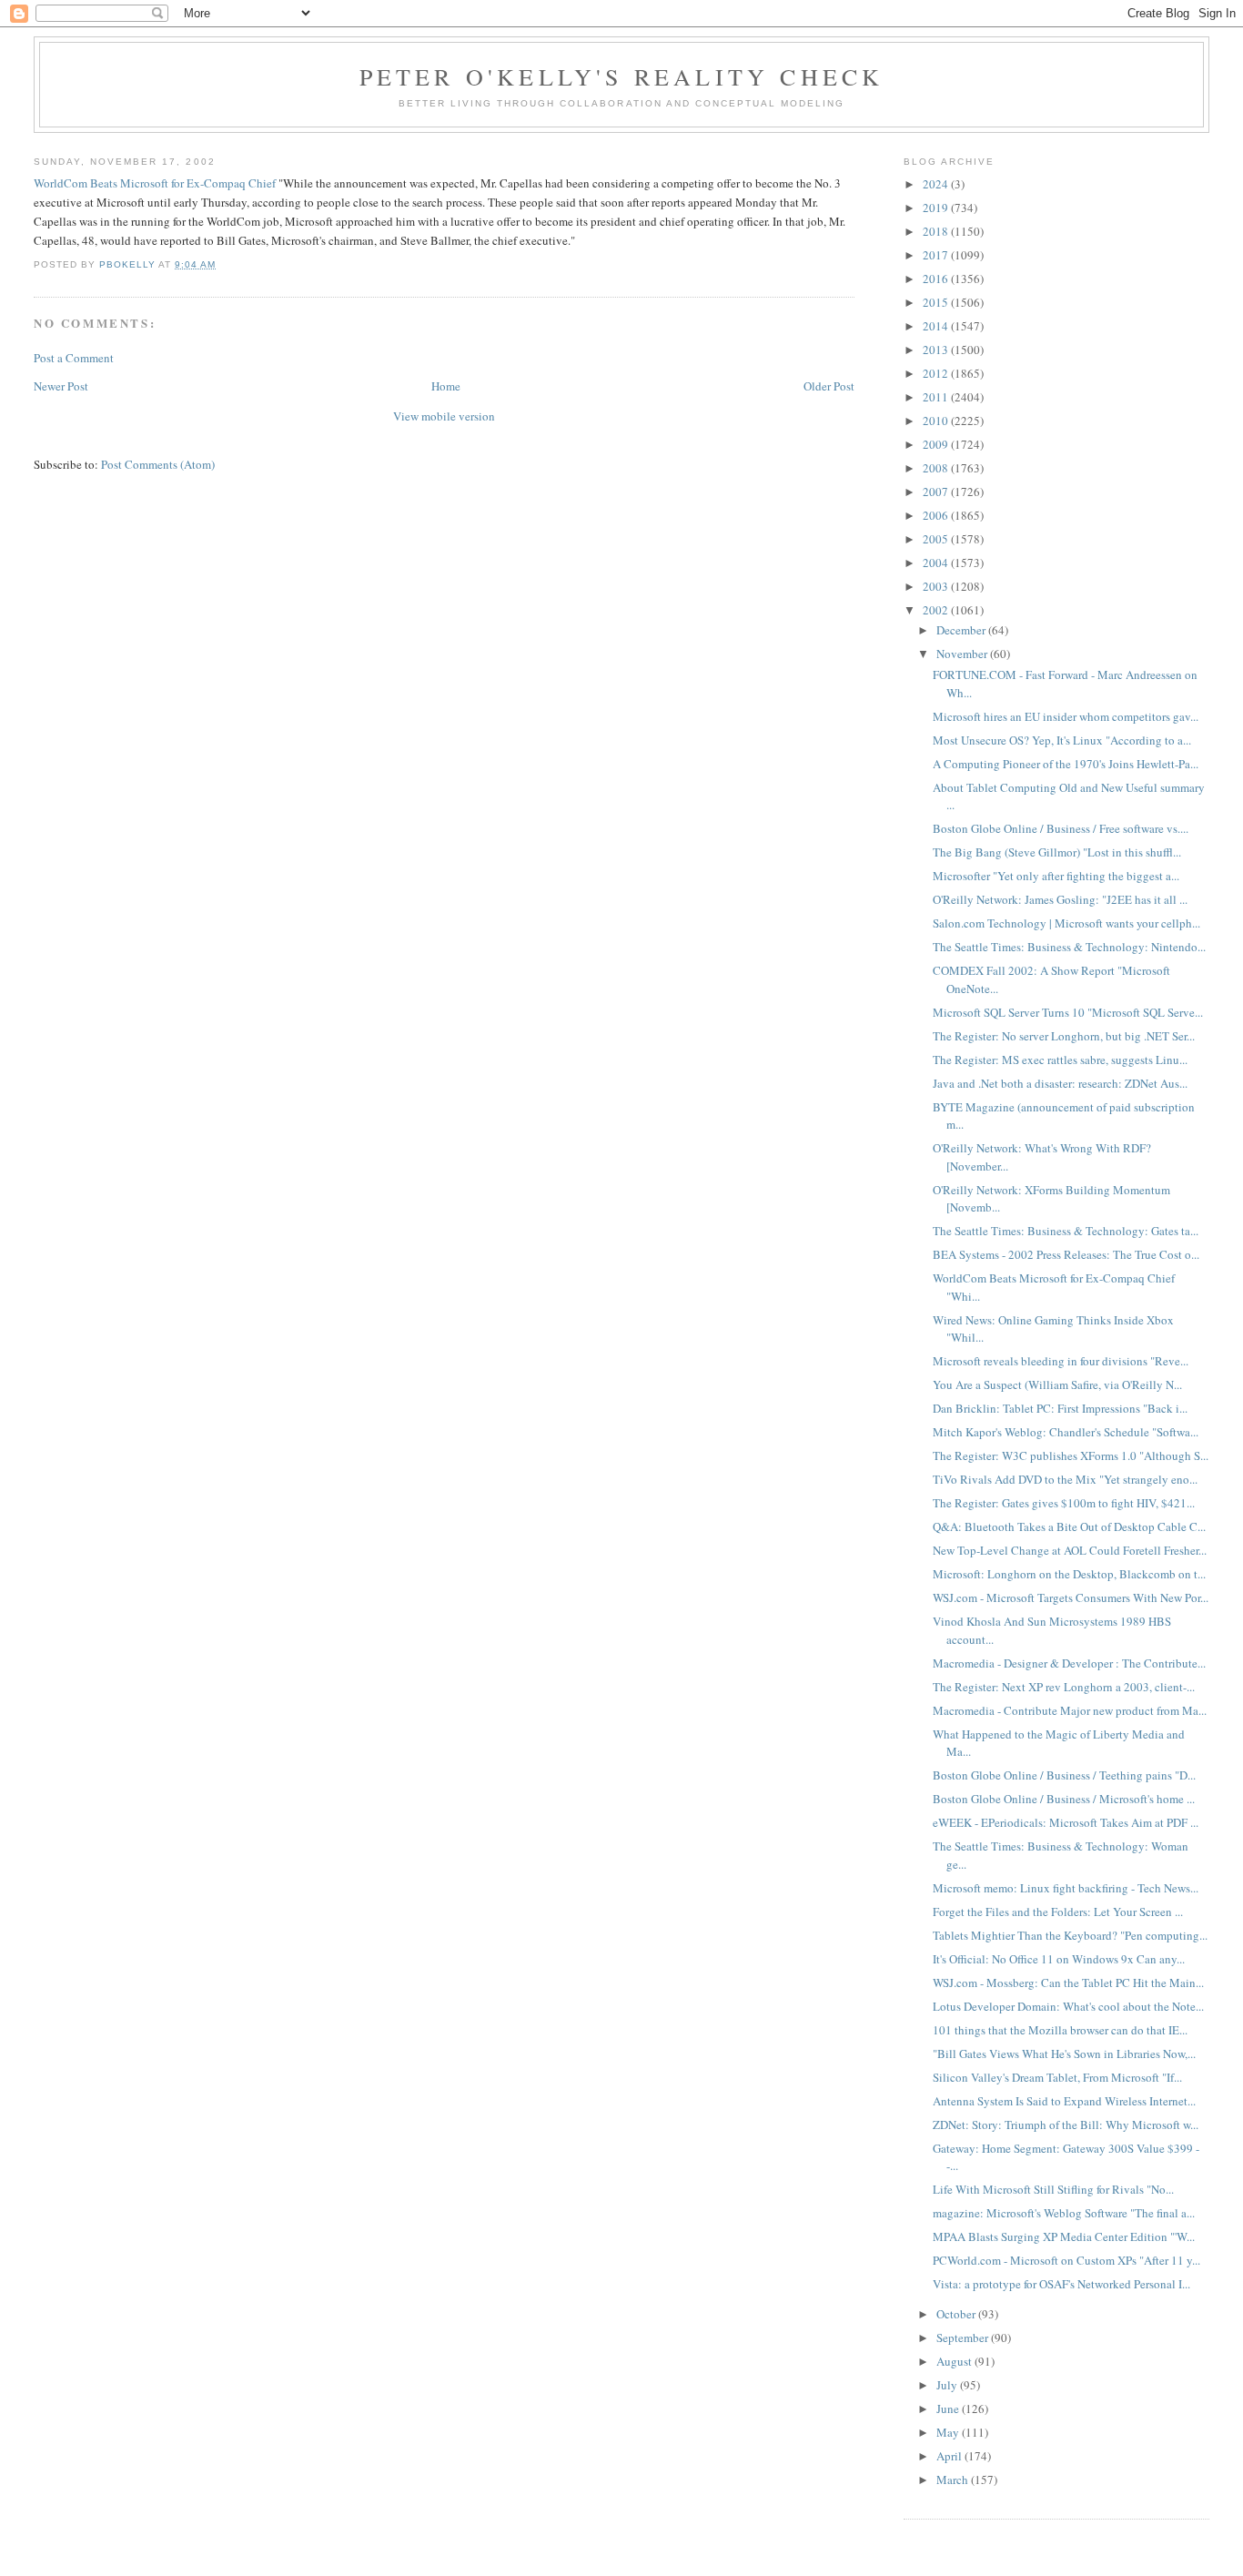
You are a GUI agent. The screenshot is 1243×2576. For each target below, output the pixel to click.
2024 (937, 184)
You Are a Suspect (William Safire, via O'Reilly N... (1057, 1384)
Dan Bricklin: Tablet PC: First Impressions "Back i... (1060, 1408)
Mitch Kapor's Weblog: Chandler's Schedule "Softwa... (1066, 1432)
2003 (937, 586)
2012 (937, 373)
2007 (937, 492)
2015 (937, 302)
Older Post (829, 386)
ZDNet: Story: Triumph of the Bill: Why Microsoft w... (1066, 2125)
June (949, 2409)
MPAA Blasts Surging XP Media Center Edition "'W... (1064, 2236)
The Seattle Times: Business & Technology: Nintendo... (1069, 947)
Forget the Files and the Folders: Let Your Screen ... (1058, 1912)
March (954, 2480)
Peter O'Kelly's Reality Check (622, 76)
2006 (937, 515)
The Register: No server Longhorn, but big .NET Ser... (1064, 1036)
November (963, 654)
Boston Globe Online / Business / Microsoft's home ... (1064, 1799)
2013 (937, 350)
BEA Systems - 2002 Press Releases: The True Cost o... (1066, 1254)
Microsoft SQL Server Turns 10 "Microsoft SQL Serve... (1068, 1012)
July (948, 2385)
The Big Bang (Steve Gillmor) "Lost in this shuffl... (1057, 852)
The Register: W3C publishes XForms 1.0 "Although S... (1071, 1455)
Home (446, 386)
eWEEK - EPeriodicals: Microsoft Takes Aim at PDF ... (1066, 1822)
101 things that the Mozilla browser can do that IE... (1060, 2030)
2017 (937, 255)
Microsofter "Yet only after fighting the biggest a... (1056, 876)
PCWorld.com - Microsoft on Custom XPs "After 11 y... (1066, 2260)
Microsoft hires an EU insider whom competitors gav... (1066, 716)
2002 (937, 610)
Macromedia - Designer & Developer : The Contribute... (1069, 1663)
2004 (937, 563)
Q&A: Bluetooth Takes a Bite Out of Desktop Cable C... (1069, 1526)
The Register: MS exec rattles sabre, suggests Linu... (1060, 1060)
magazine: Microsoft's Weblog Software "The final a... (1064, 2213)
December (962, 630)
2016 (937, 279)
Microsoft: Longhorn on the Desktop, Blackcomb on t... (1069, 1574)
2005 (937, 539)
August (955, 2361)
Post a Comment (74, 358)
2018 (937, 231)
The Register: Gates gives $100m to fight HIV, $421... (1064, 1503)
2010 (937, 421)
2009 (937, 444)
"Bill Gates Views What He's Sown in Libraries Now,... (1064, 2054)
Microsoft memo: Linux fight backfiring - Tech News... (1066, 1888)
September (964, 2338)
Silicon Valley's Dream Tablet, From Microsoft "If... (1057, 2077)
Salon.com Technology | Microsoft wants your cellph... (1066, 923)
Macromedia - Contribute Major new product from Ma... (1070, 1710)
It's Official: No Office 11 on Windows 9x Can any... (1059, 1959)
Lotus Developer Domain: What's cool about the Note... (1068, 2006)
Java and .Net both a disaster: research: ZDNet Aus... (1060, 1083)
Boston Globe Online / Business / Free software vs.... (1061, 828)
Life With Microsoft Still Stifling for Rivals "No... (1053, 2189)
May (949, 2432)
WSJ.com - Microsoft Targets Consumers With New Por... (1071, 1597)
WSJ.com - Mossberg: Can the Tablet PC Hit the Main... (1068, 1983)
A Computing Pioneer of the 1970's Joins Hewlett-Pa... (1066, 764)
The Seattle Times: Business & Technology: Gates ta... (1066, 1231)
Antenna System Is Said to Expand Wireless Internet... (1064, 2101)
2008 (937, 468)
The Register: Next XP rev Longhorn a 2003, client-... (1064, 1687)
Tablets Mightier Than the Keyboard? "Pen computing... (1070, 1935)
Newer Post (61, 386)
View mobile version (444, 416)
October (957, 2314)
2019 (937, 208)
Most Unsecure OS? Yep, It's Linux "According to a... (1062, 740)
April (950, 2456)
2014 (937, 326)
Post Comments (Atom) (158, 464)
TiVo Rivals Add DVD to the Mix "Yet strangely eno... (1065, 1479)
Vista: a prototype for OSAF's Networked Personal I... (1061, 2284)
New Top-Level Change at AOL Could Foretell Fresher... (1070, 1550)
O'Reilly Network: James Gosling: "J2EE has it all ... (1060, 899)
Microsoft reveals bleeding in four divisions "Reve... (1061, 1361)
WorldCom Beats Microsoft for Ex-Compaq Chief (155, 183)
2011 (937, 397)
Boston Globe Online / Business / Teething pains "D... (1064, 1775)
